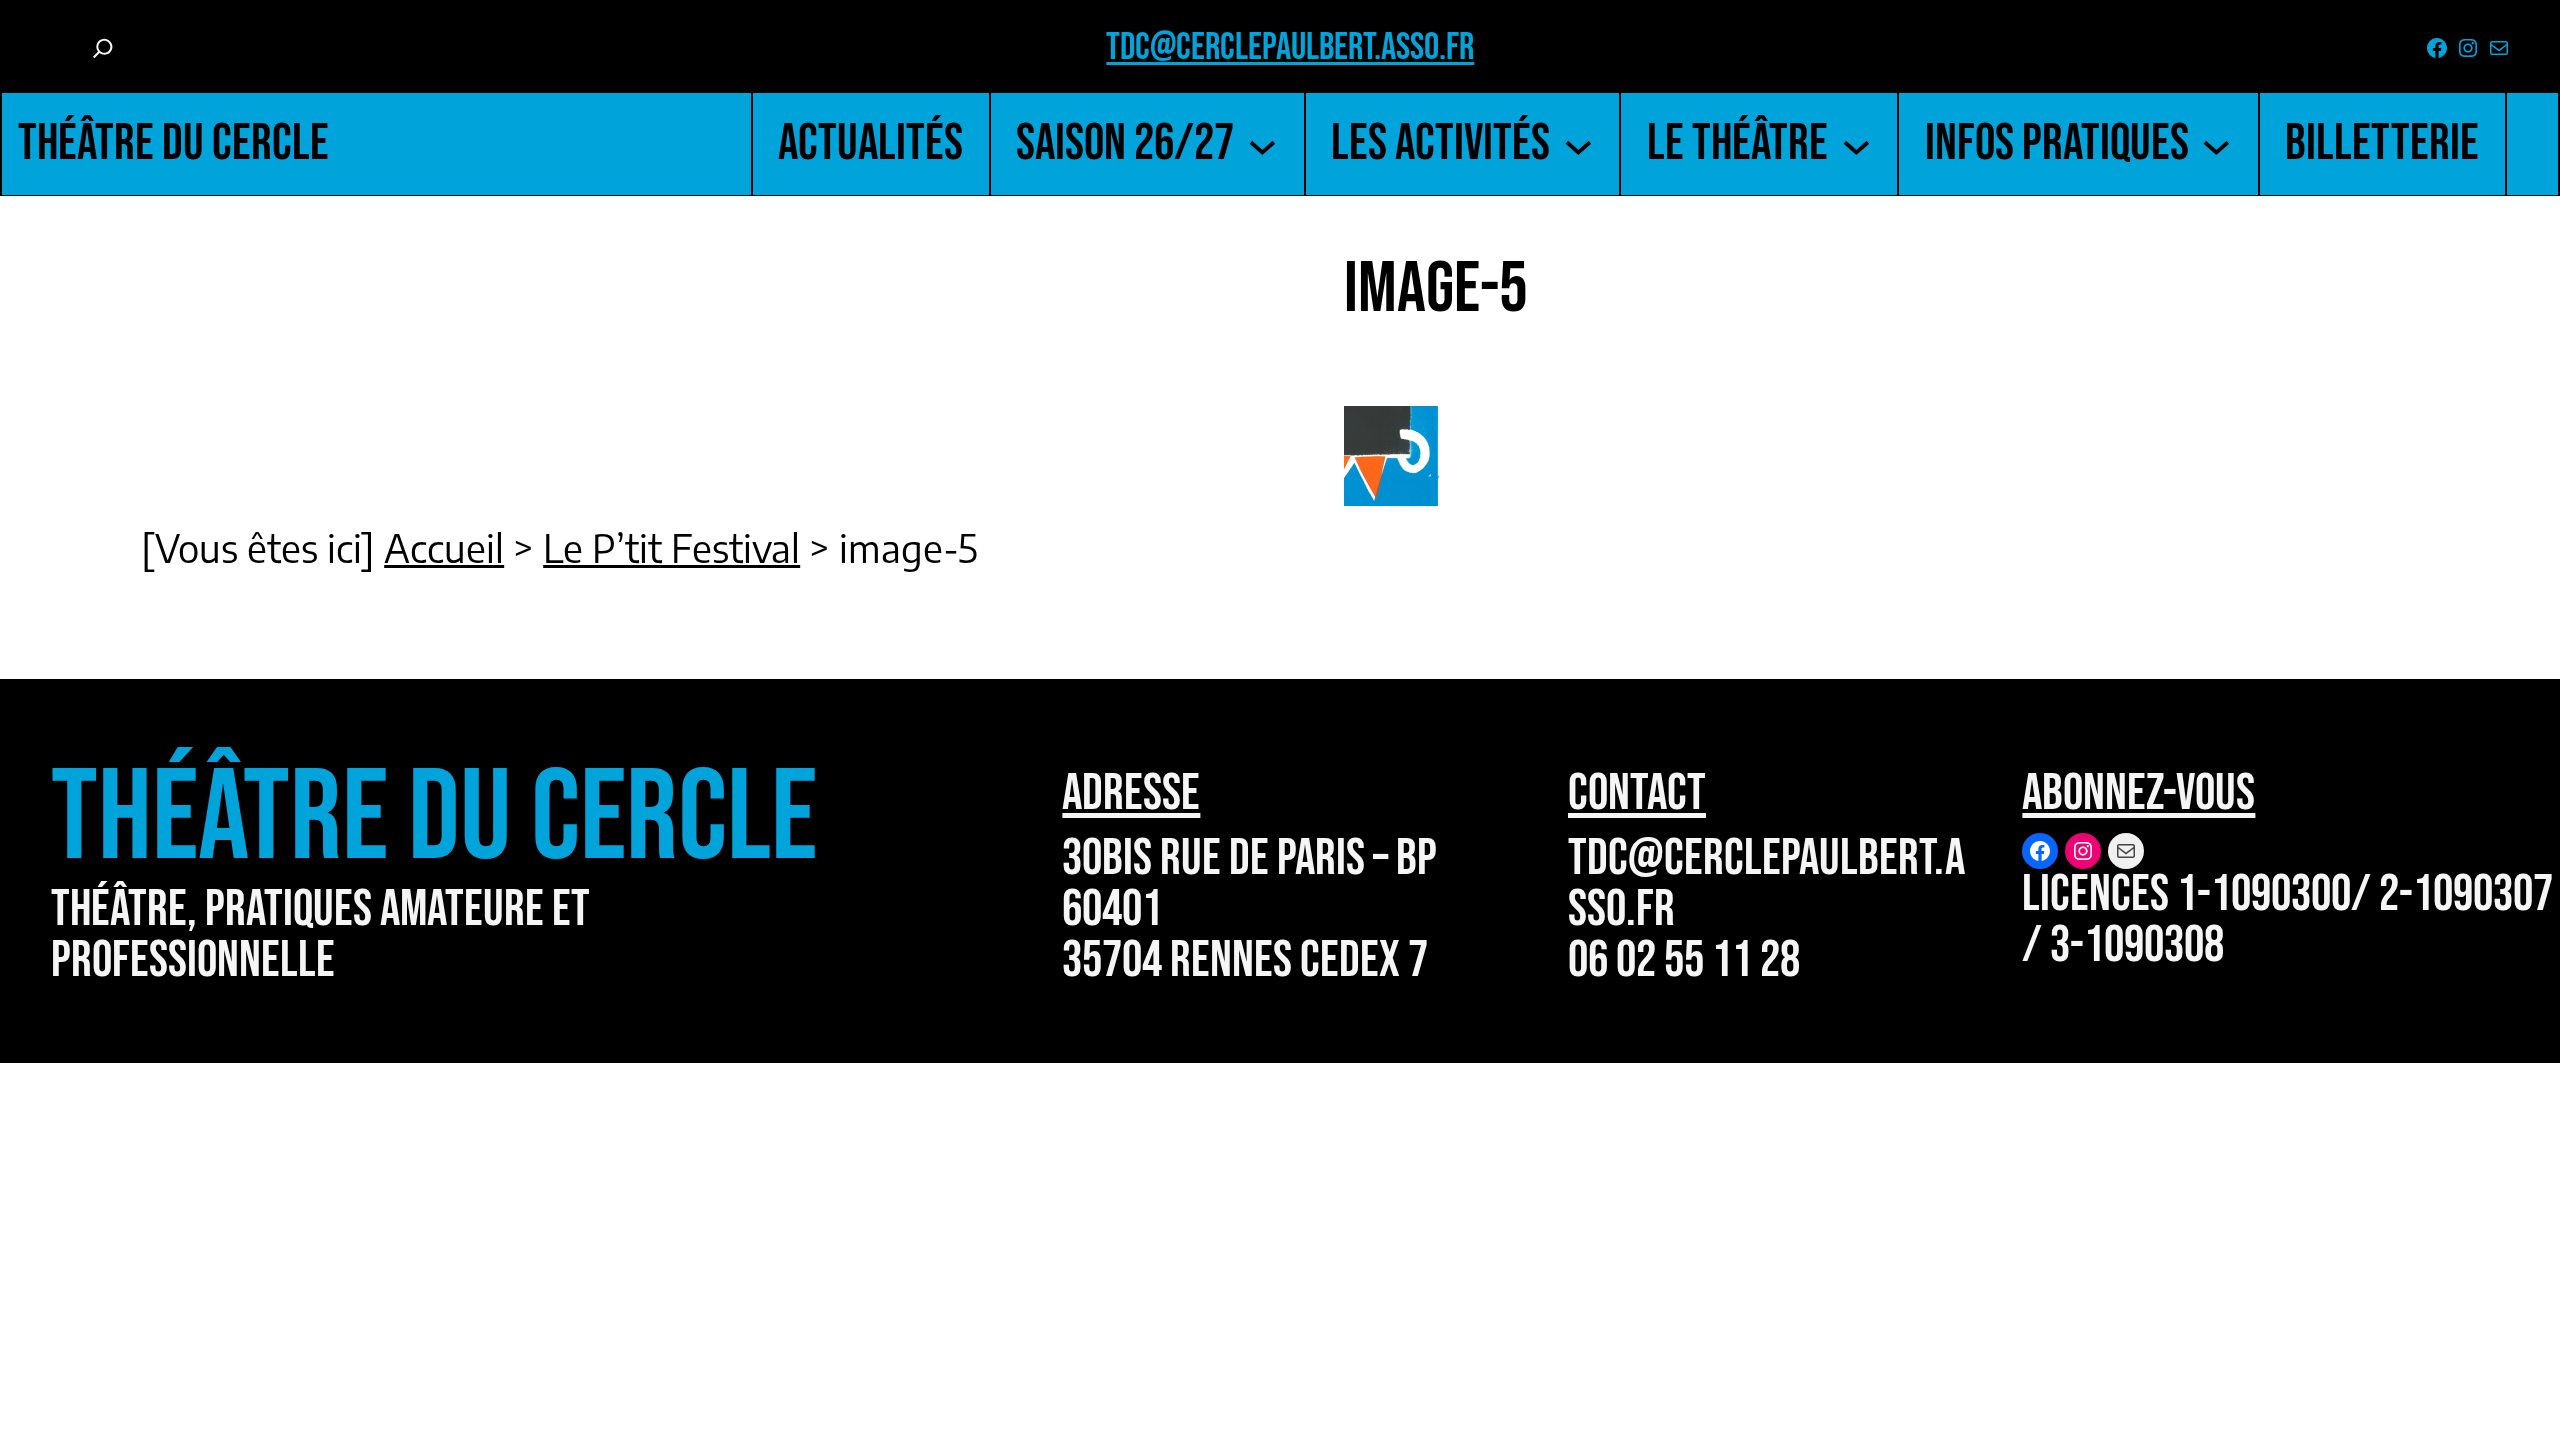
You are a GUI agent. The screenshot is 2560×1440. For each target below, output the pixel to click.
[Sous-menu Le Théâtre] (1856, 143)
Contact (1637, 793)
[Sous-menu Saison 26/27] (1262, 143)
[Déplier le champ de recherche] (103, 48)
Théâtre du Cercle (173, 143)
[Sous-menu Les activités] (1578, 143)
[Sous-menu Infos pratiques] (2216, 143)
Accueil (444, 547)
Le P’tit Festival (671, 547)
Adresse (1131, 793)
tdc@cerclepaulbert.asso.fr (1290, 47)
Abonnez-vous (2138, 793)
